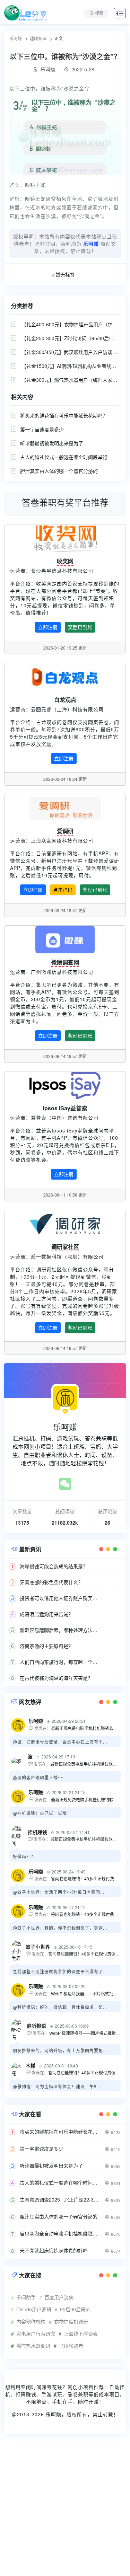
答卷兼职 (78, 2394)
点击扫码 (63, 890)
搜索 (99, 13)
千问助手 (26, 2297)
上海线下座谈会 (81, 2334)
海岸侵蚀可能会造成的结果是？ (54, 1566)
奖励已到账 (80, 627)
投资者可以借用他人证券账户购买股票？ (60, 1598)
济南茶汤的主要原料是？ (46, 1646)
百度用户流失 (59, 2297)
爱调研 (65, 831)
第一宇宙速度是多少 (42, 429)
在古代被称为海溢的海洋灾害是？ (56, 1678)
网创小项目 (81, 2387)
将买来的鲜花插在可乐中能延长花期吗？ (64, 415)
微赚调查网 (65, 962)
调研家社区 (65, 1247)
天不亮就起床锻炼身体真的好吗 (54, 2250)
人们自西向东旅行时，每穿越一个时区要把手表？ (60, 1662)
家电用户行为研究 (36, 2334)
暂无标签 (65, 274)
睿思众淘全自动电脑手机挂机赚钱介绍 (60, 2233)
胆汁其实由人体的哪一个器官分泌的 (59, 471)
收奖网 (65, 561)
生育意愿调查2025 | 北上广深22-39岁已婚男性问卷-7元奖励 (60, 2199)
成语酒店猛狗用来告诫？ (46, 1614)
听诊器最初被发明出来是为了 (52, 443)
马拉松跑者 (71, 2346)
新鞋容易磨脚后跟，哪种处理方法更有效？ (60, 1630)
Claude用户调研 (34, 2309)
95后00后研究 (75, 2309)
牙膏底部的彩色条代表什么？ (51, 1582)
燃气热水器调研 (33, 2346)
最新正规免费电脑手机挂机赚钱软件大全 (88, 1728)
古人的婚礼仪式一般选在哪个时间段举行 (64, 457)
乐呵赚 (54, 2414)
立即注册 (48, 627)
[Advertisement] (65, 2509)
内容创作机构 (31, 2321)
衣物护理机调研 (71, 2321)
